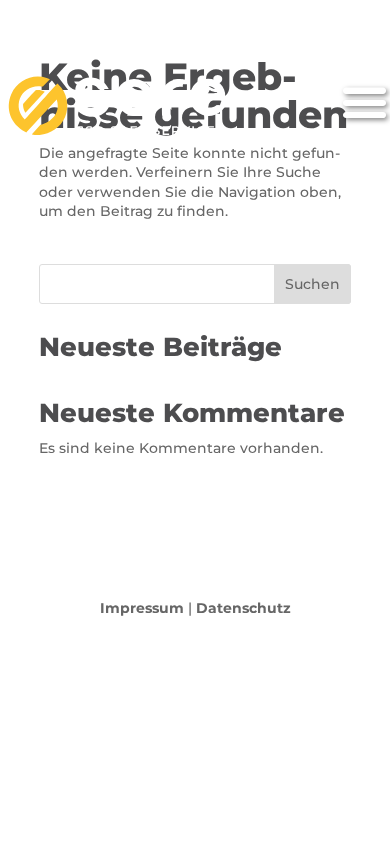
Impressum (142, 608)
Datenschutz (243, 608)
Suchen (312, 284)
